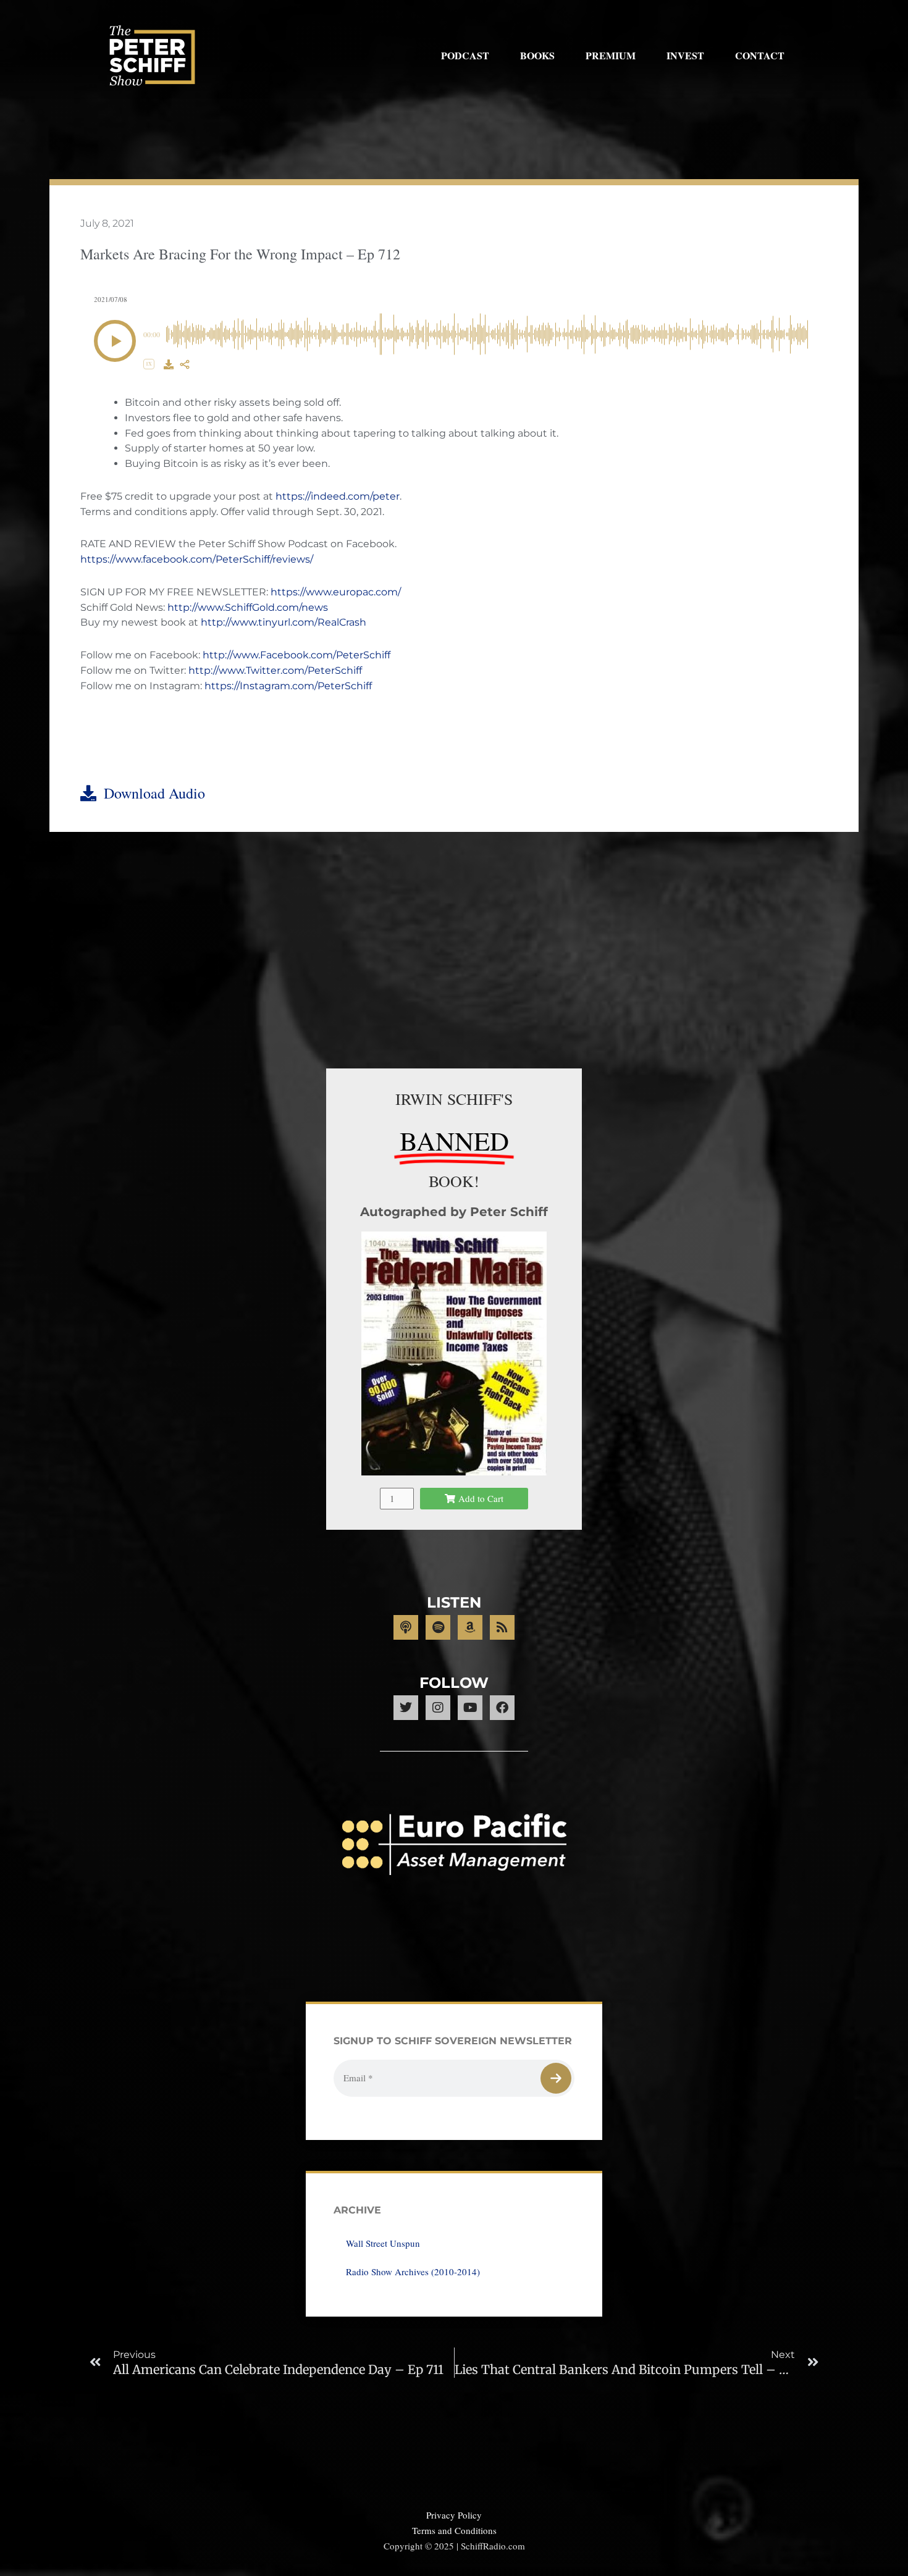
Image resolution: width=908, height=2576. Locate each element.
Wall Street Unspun (383, 2243)
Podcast (465, 55)
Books (537, 55)
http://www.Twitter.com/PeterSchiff (275, 670)
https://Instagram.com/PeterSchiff (288, 686)
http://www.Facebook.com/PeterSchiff (296, 655)
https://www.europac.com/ (336, 592)
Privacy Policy (454, 2515)
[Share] (185, 364)
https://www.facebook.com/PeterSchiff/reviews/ (197, 559)
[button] (115, 341)
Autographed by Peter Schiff (454, 1212)
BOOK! (454, 1181)
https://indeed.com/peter (338, 496)
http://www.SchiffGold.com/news (248, 607)
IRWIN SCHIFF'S (454, 1099)
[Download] (169, 364)
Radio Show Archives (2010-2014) (413, 2272)
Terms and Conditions (454, 2530)
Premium (611, 55)
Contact (760, 55)
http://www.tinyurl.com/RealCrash (284, 622)
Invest (685, 55)
